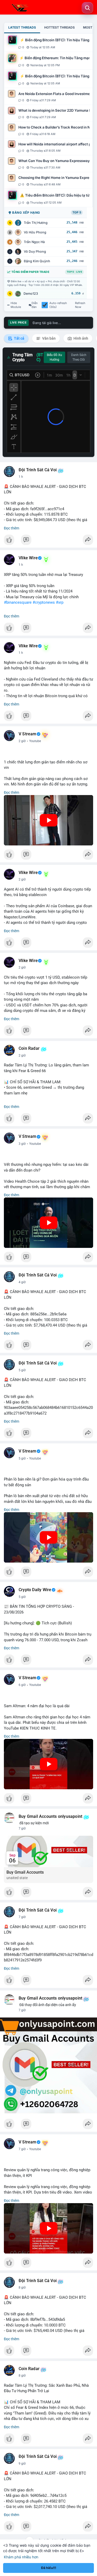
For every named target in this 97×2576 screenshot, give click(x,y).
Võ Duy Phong (35, 251)
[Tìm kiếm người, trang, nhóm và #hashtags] (87, 8)
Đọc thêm (12, 528)
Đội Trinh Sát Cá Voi (38, 470)
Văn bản (48, 338)
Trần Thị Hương (36, 223)
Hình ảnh (80, 338)
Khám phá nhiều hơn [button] (21, 2557)
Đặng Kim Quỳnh (37, 261)
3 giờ (22, 1144)
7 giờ (22, 1828)
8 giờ (22, 2288)
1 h (21, 477)
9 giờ (22, 2464)
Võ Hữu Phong (35, 232)
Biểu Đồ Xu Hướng (54, 357)
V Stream (28, 734)
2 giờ (22, 741)
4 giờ (22, 1282)
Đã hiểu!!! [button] (49, 2568)
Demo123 (31, 294)
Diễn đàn (35, 305)
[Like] (48, 541)
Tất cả (19, 338)
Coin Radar (29, 1048)
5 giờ (22, 1370)
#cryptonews (44, 602)
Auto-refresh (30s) (58, 305)
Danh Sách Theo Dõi (79, 357)
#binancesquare (18, 602)
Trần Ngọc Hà (34, 242)
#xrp (60, 602)
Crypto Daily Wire (35, 1590)
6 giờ (22, 1685)
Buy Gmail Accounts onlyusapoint (50, 1817)
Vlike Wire (28, 558)
